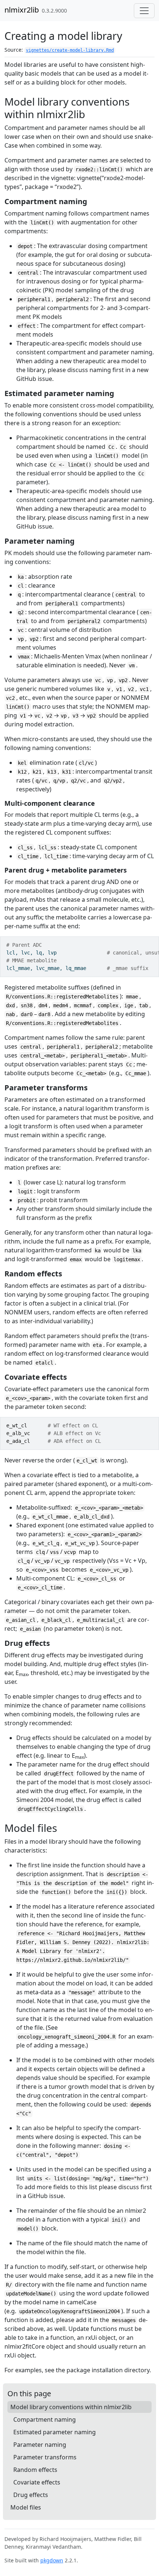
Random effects (35, 2470)
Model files (26, 2507)
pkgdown (52, 2560)
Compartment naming (45, 2419)
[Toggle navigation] (144, 11)
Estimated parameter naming (55, 2432)
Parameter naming (40, 2445)
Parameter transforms (45, 2457)
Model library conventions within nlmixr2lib (71, 2407)
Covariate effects (37, 2482)
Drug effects (31, 2495)
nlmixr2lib (22, 10)
